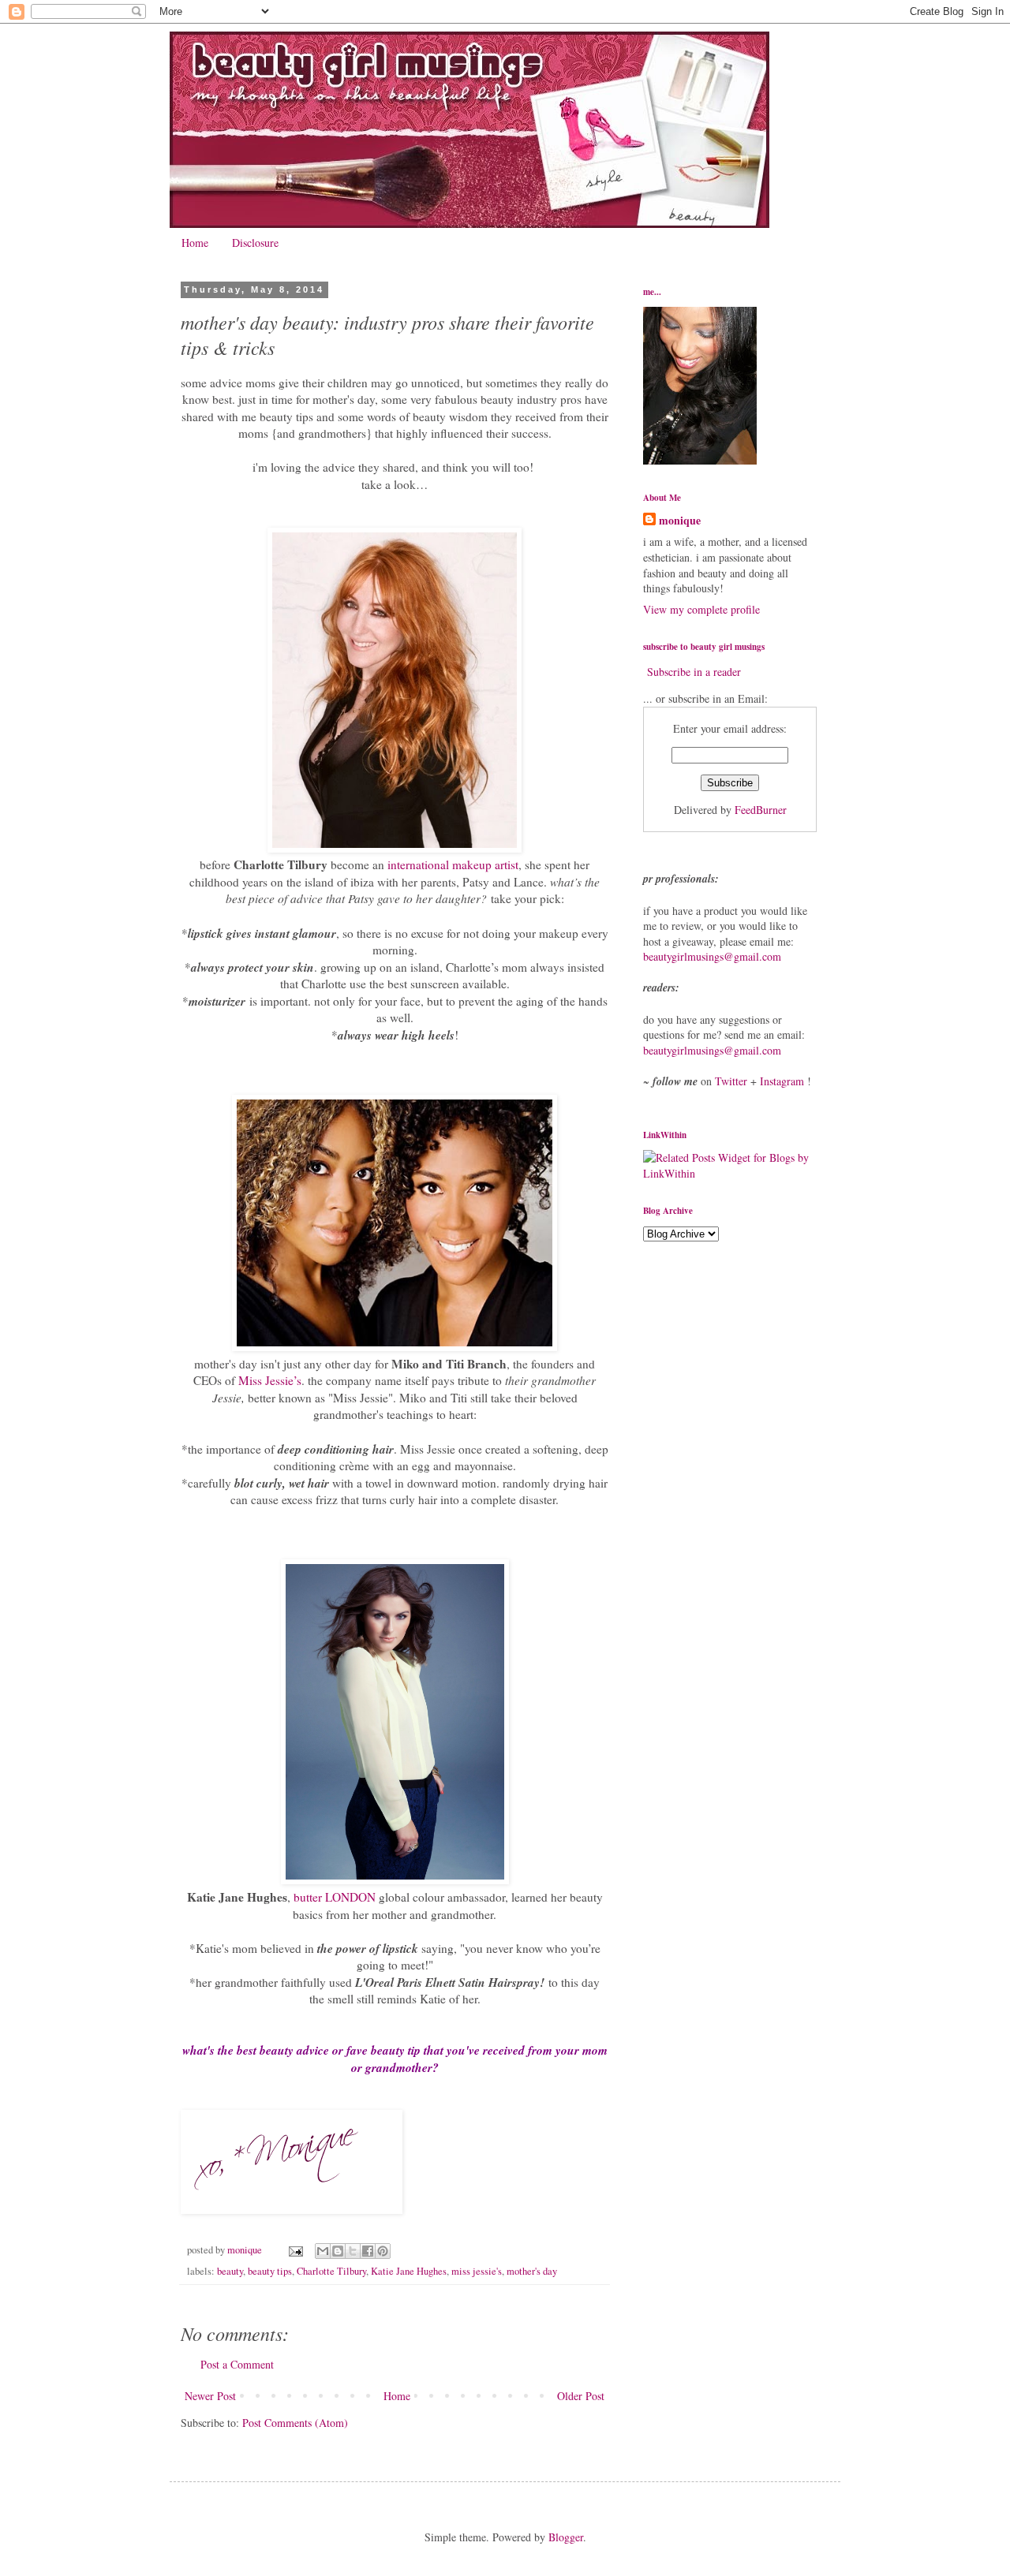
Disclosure (255, 243)
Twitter (731, 1081)
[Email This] (323, 2251)
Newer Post (210, 2396)
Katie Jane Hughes (409, 2271)
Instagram (782, 1081)
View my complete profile (701, 609)
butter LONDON (335, 1897)
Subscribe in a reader (694, 672)
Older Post (581, 2396)
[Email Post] (295, 2250)
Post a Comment (237, 2364)
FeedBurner (761, 810)
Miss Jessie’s (270, 1380)
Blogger (566, 2537)
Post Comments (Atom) (295, 2423)
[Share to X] (353, 2251)
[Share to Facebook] (368, 2251)
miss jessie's (477, 2271)
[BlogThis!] (338, 2251)
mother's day (532, 2271)
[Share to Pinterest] (383, 2251)
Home (195, 243)
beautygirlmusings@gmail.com (712, 956)
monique (680, 521)
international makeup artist (453, 864)
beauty (230, 2271)
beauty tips (270, 2271)
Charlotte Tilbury (331, 2271)
